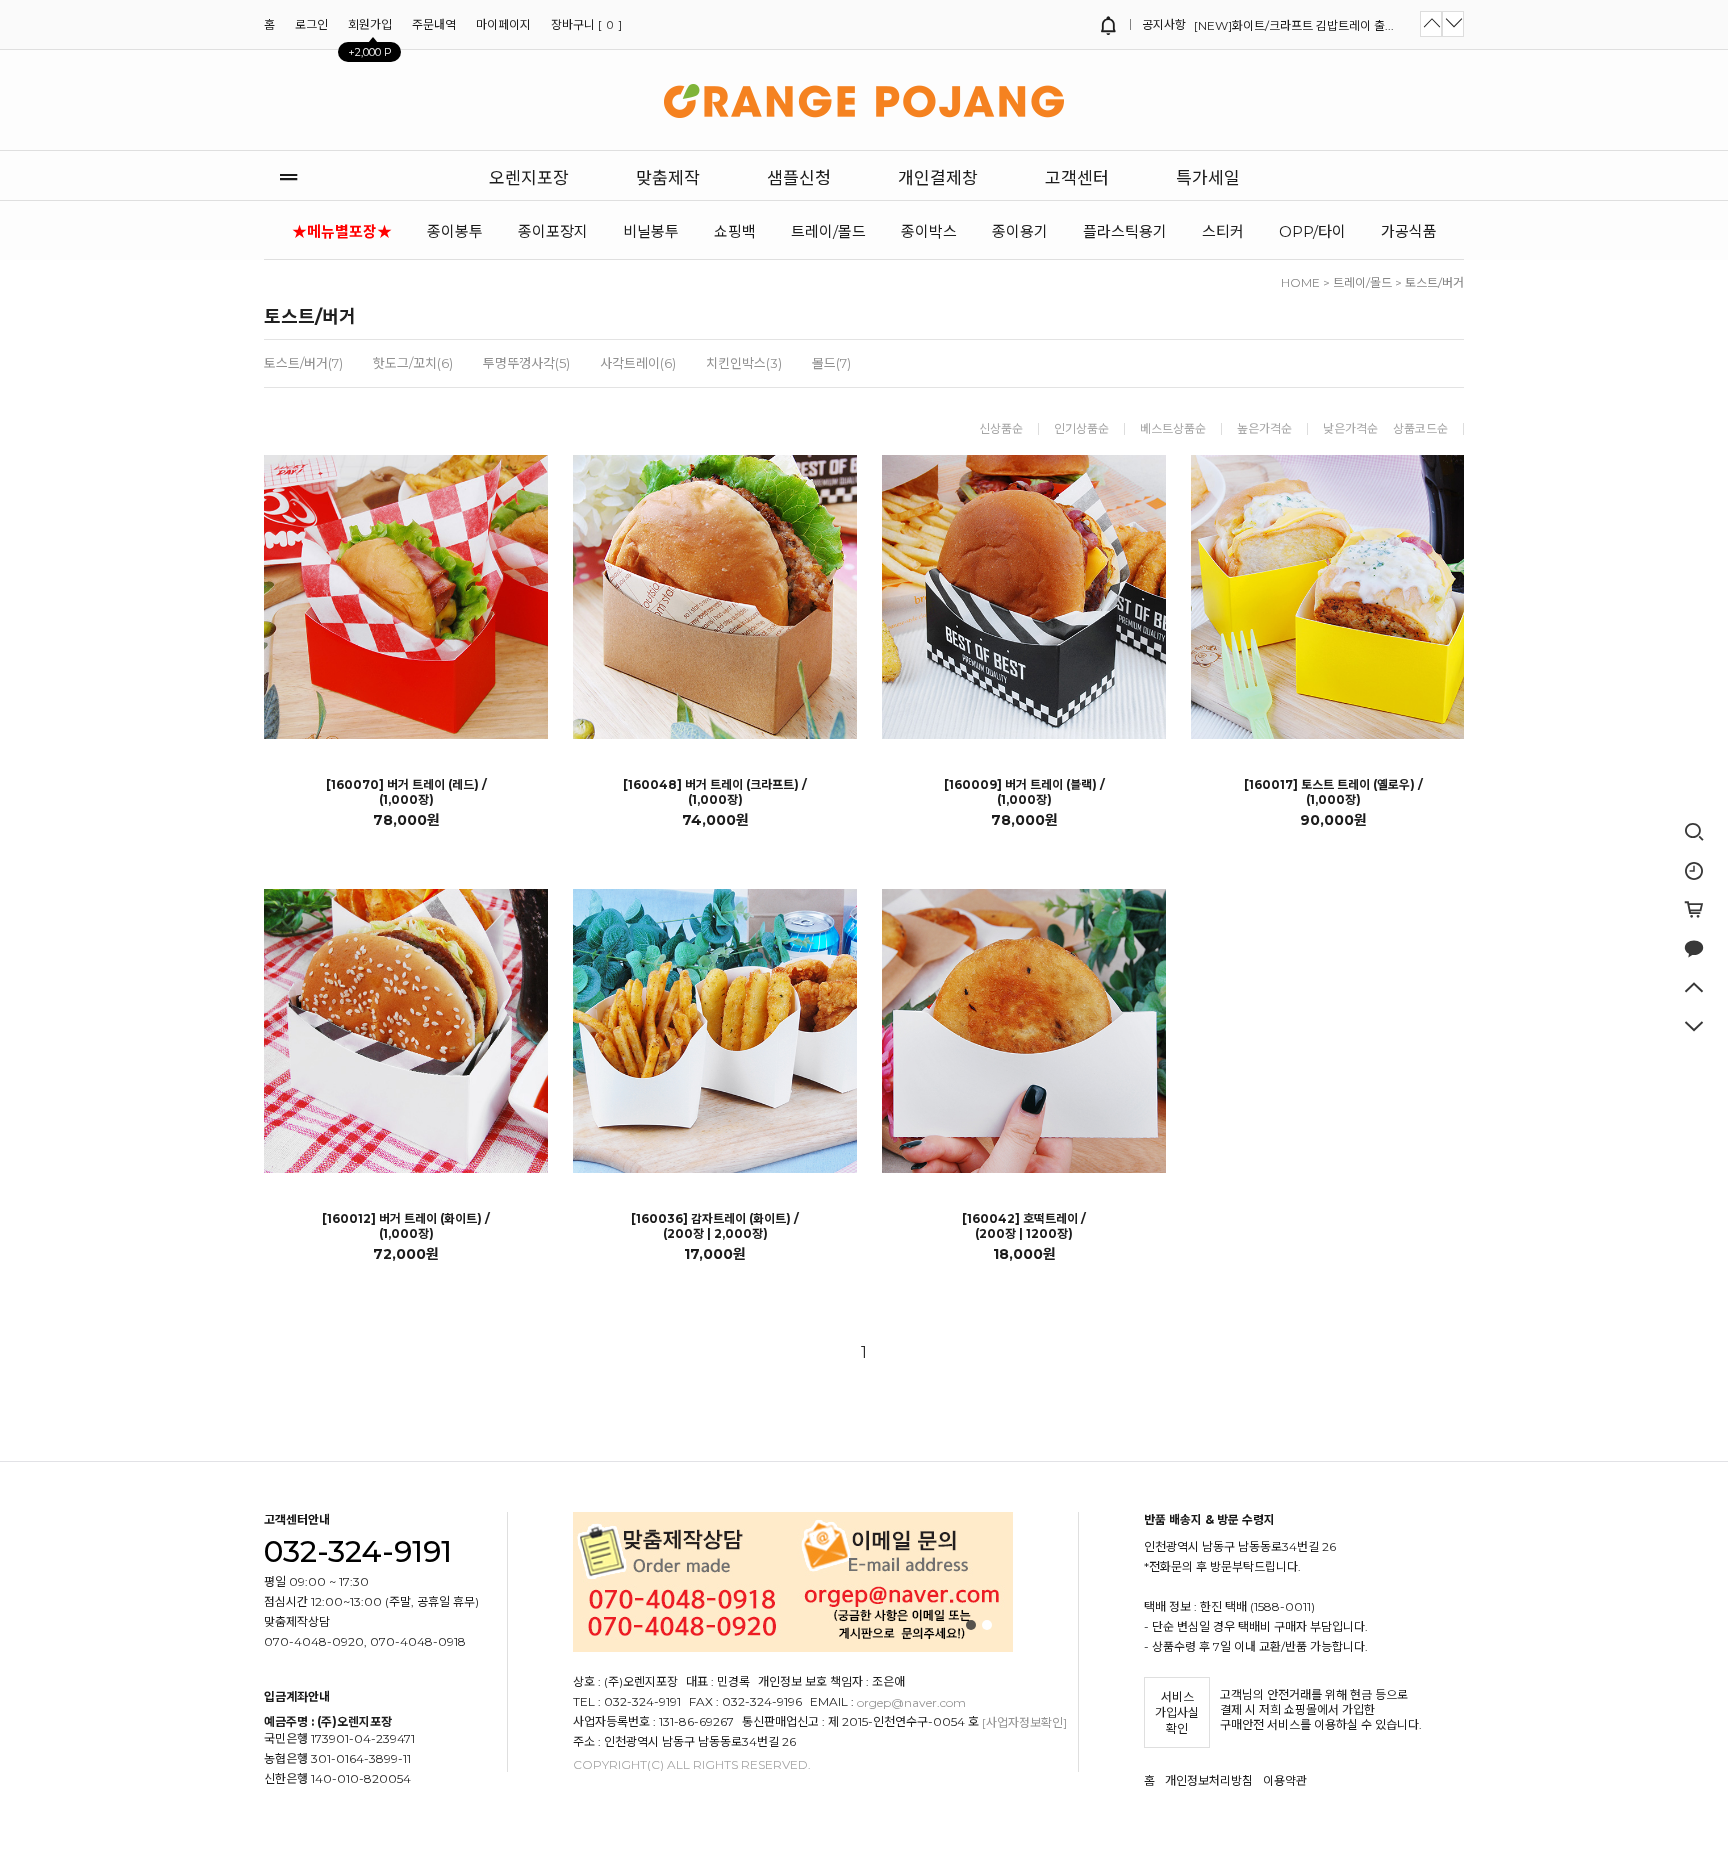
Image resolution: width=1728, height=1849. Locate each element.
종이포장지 (553, 231)
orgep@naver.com (911, 1702)
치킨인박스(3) (744, 363)
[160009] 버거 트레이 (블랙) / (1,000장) (1024, 792)
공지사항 (1162, 24)
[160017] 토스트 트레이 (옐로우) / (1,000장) (1333, 792)
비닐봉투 (651, 231)
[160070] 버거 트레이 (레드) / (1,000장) (406, 792)
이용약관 (1285, 1780)
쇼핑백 (735, 231)
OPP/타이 (1312, 231)
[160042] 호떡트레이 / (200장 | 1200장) (1024, 1226)
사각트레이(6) (638, 363)
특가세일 (1208, 178)
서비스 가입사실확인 (1177, 1713)
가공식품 (1409, 231)
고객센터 (1077, 178)
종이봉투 (455, 231)
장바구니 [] (586, 24)
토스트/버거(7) (303, 363)
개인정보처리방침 (1209, 1780)
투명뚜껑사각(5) (526, 363)
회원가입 (370, 30)
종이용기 (1020, 231)
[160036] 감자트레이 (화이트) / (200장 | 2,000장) (715, 1226)
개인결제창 (938, 178)
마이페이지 (503, 24)
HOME (1300, 282)
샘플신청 (799, 178)
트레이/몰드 (828, 231)
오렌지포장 (529, 178)
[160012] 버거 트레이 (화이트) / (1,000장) (406, 1226)
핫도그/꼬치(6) (413, 363)
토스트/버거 (1434, 282)
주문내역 (434, 24)
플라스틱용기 (1125, 231)
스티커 (1223, 231)
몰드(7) (831, 363)
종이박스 (929, 231)
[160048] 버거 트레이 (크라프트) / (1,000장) (715, 792)
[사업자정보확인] (1024, 1722)
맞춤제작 (668, 178)
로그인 (311, 24)
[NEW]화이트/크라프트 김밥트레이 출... (1294, 25)
